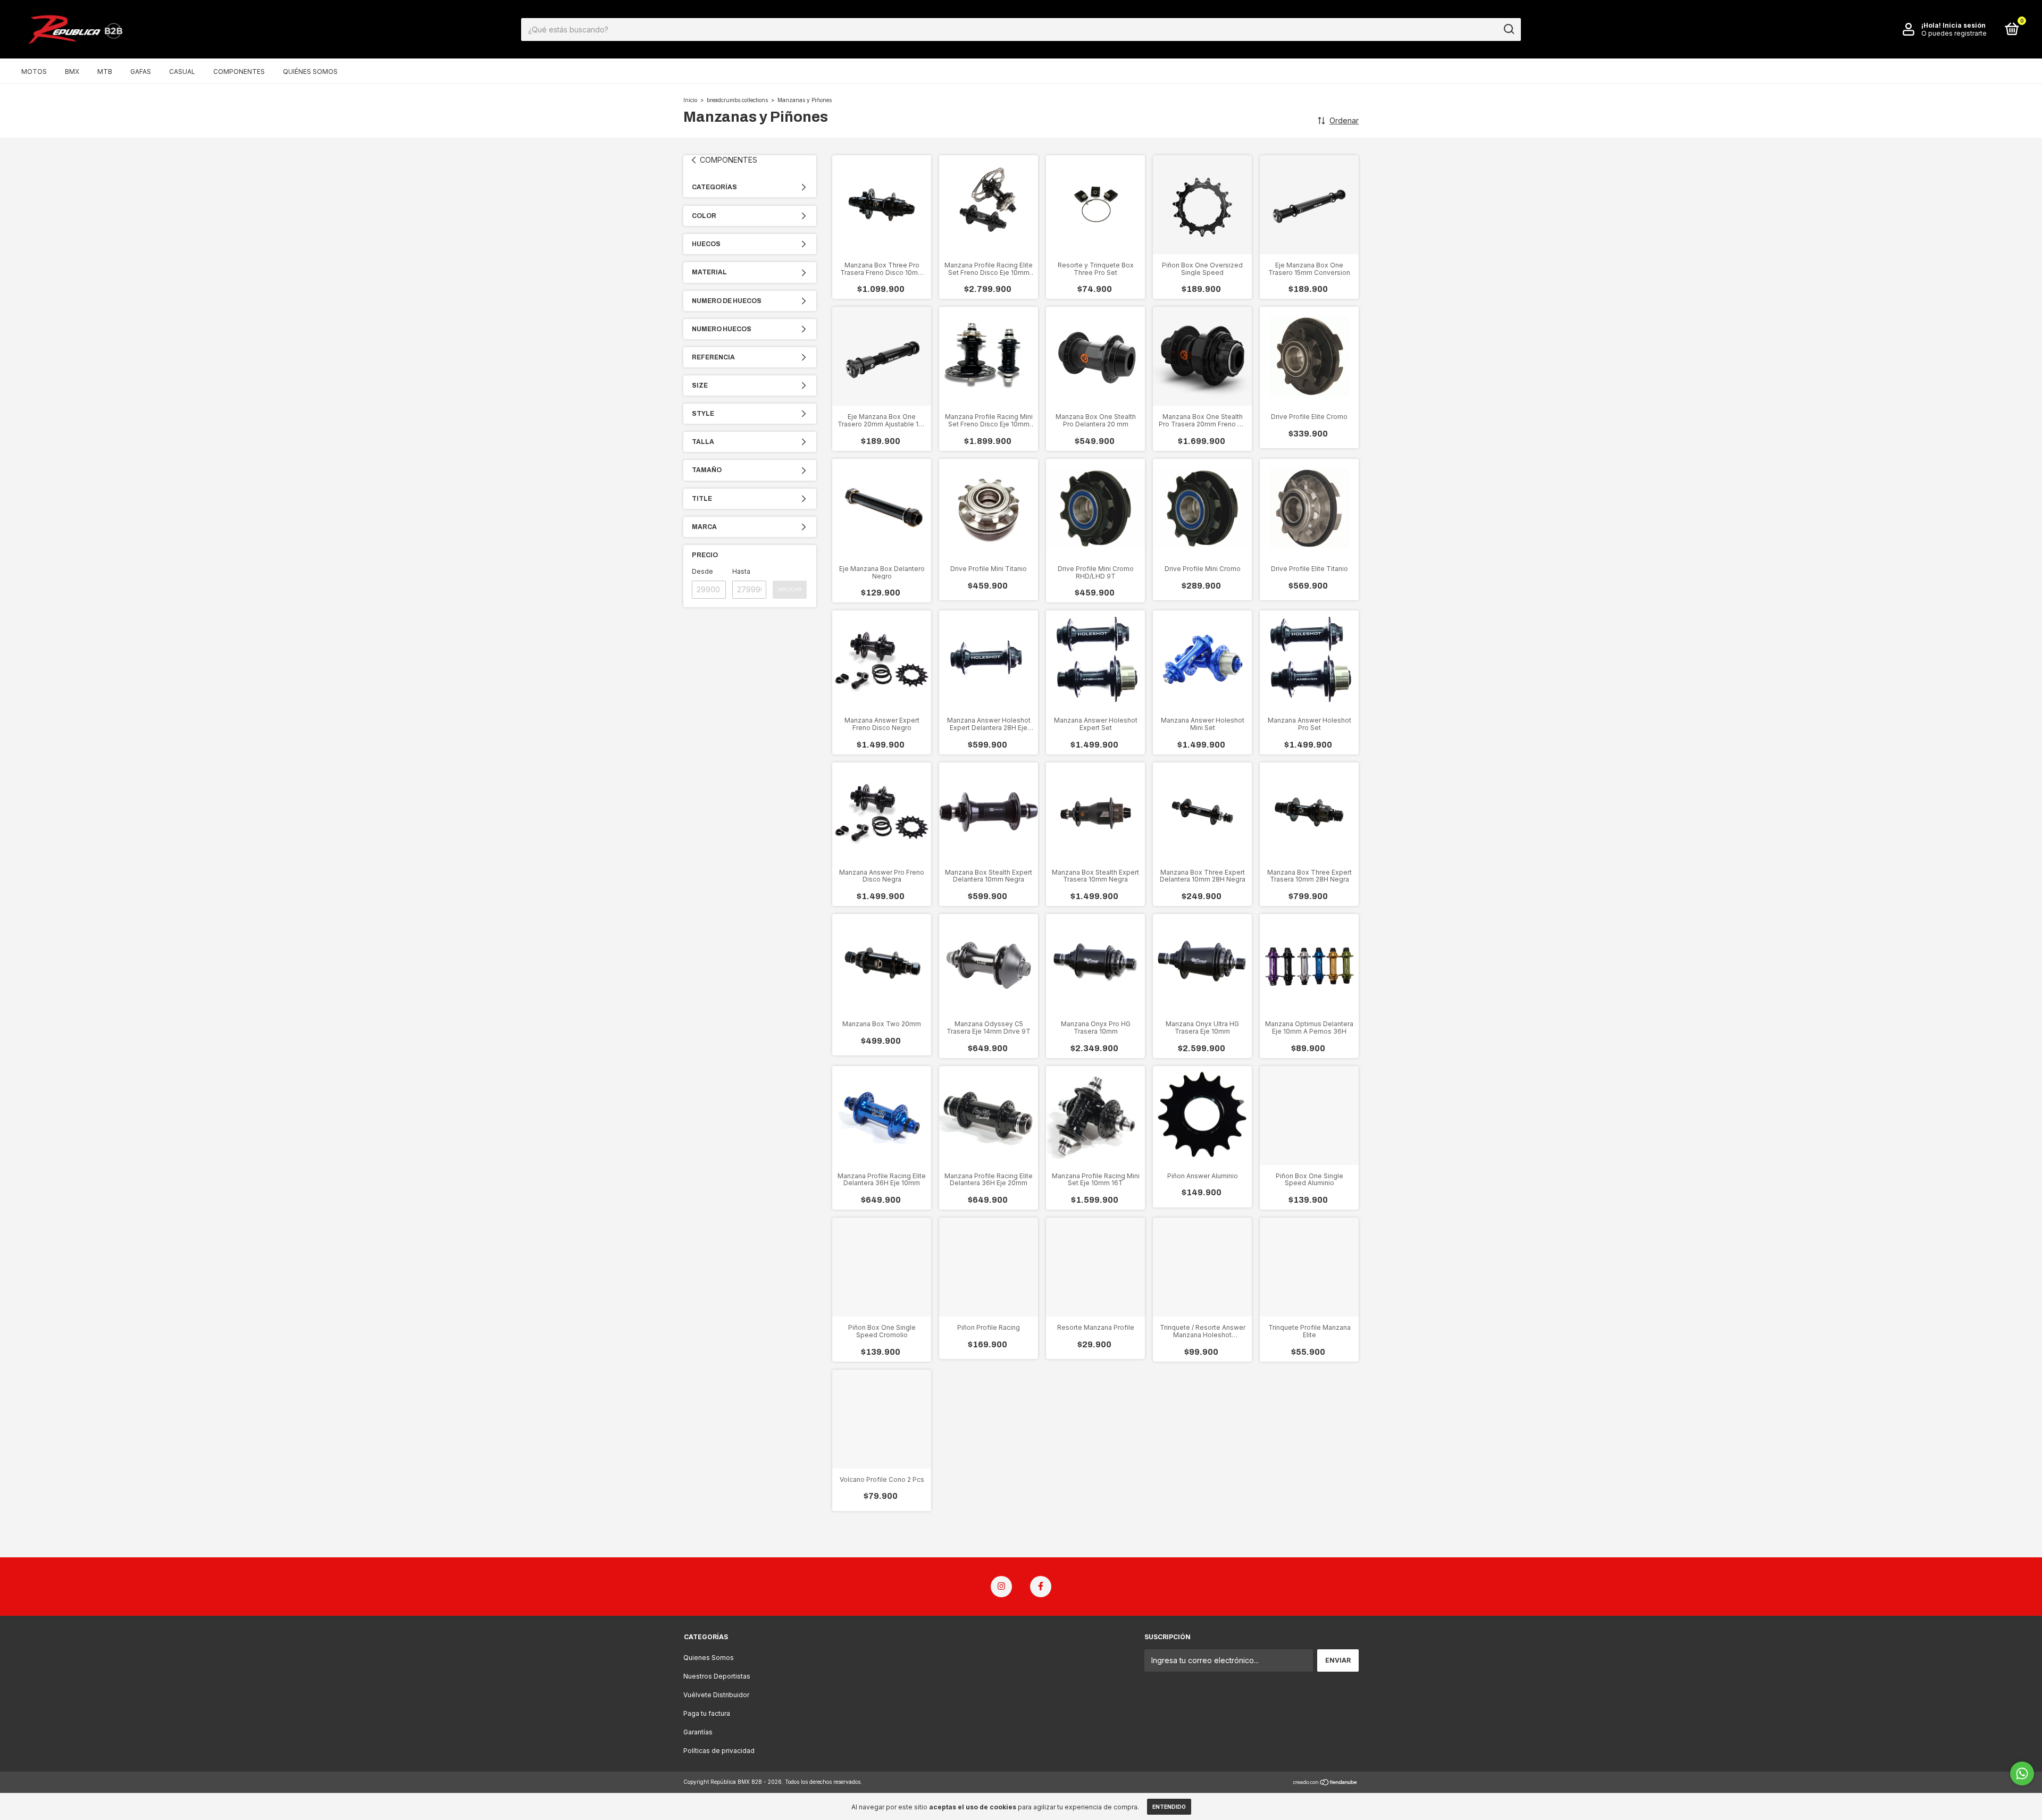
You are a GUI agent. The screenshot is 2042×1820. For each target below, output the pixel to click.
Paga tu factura (707, 1713)
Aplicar (790, 589)
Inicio (690, 100)
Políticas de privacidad (719, 1751)
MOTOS (34, 72)
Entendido (1169, 1807)
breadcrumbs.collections (737, 100)
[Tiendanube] (1325, 1783)
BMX (72, 72)
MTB (105, 72)
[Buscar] (1508, 29)
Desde (702, 571)
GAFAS (141, 72)
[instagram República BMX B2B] (1001, 1587)
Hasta (741, 571)
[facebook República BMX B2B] (1041, 1587)
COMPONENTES (239, 72)
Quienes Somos (709, 1658)
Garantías (698, 1732)
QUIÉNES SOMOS (310, 72)
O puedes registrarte (1954, 33)
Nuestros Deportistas (717, 1676)
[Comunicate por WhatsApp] (2022, 1773)
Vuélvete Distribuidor (716, 1695)
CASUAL (182, 72)
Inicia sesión (1964, 25)
